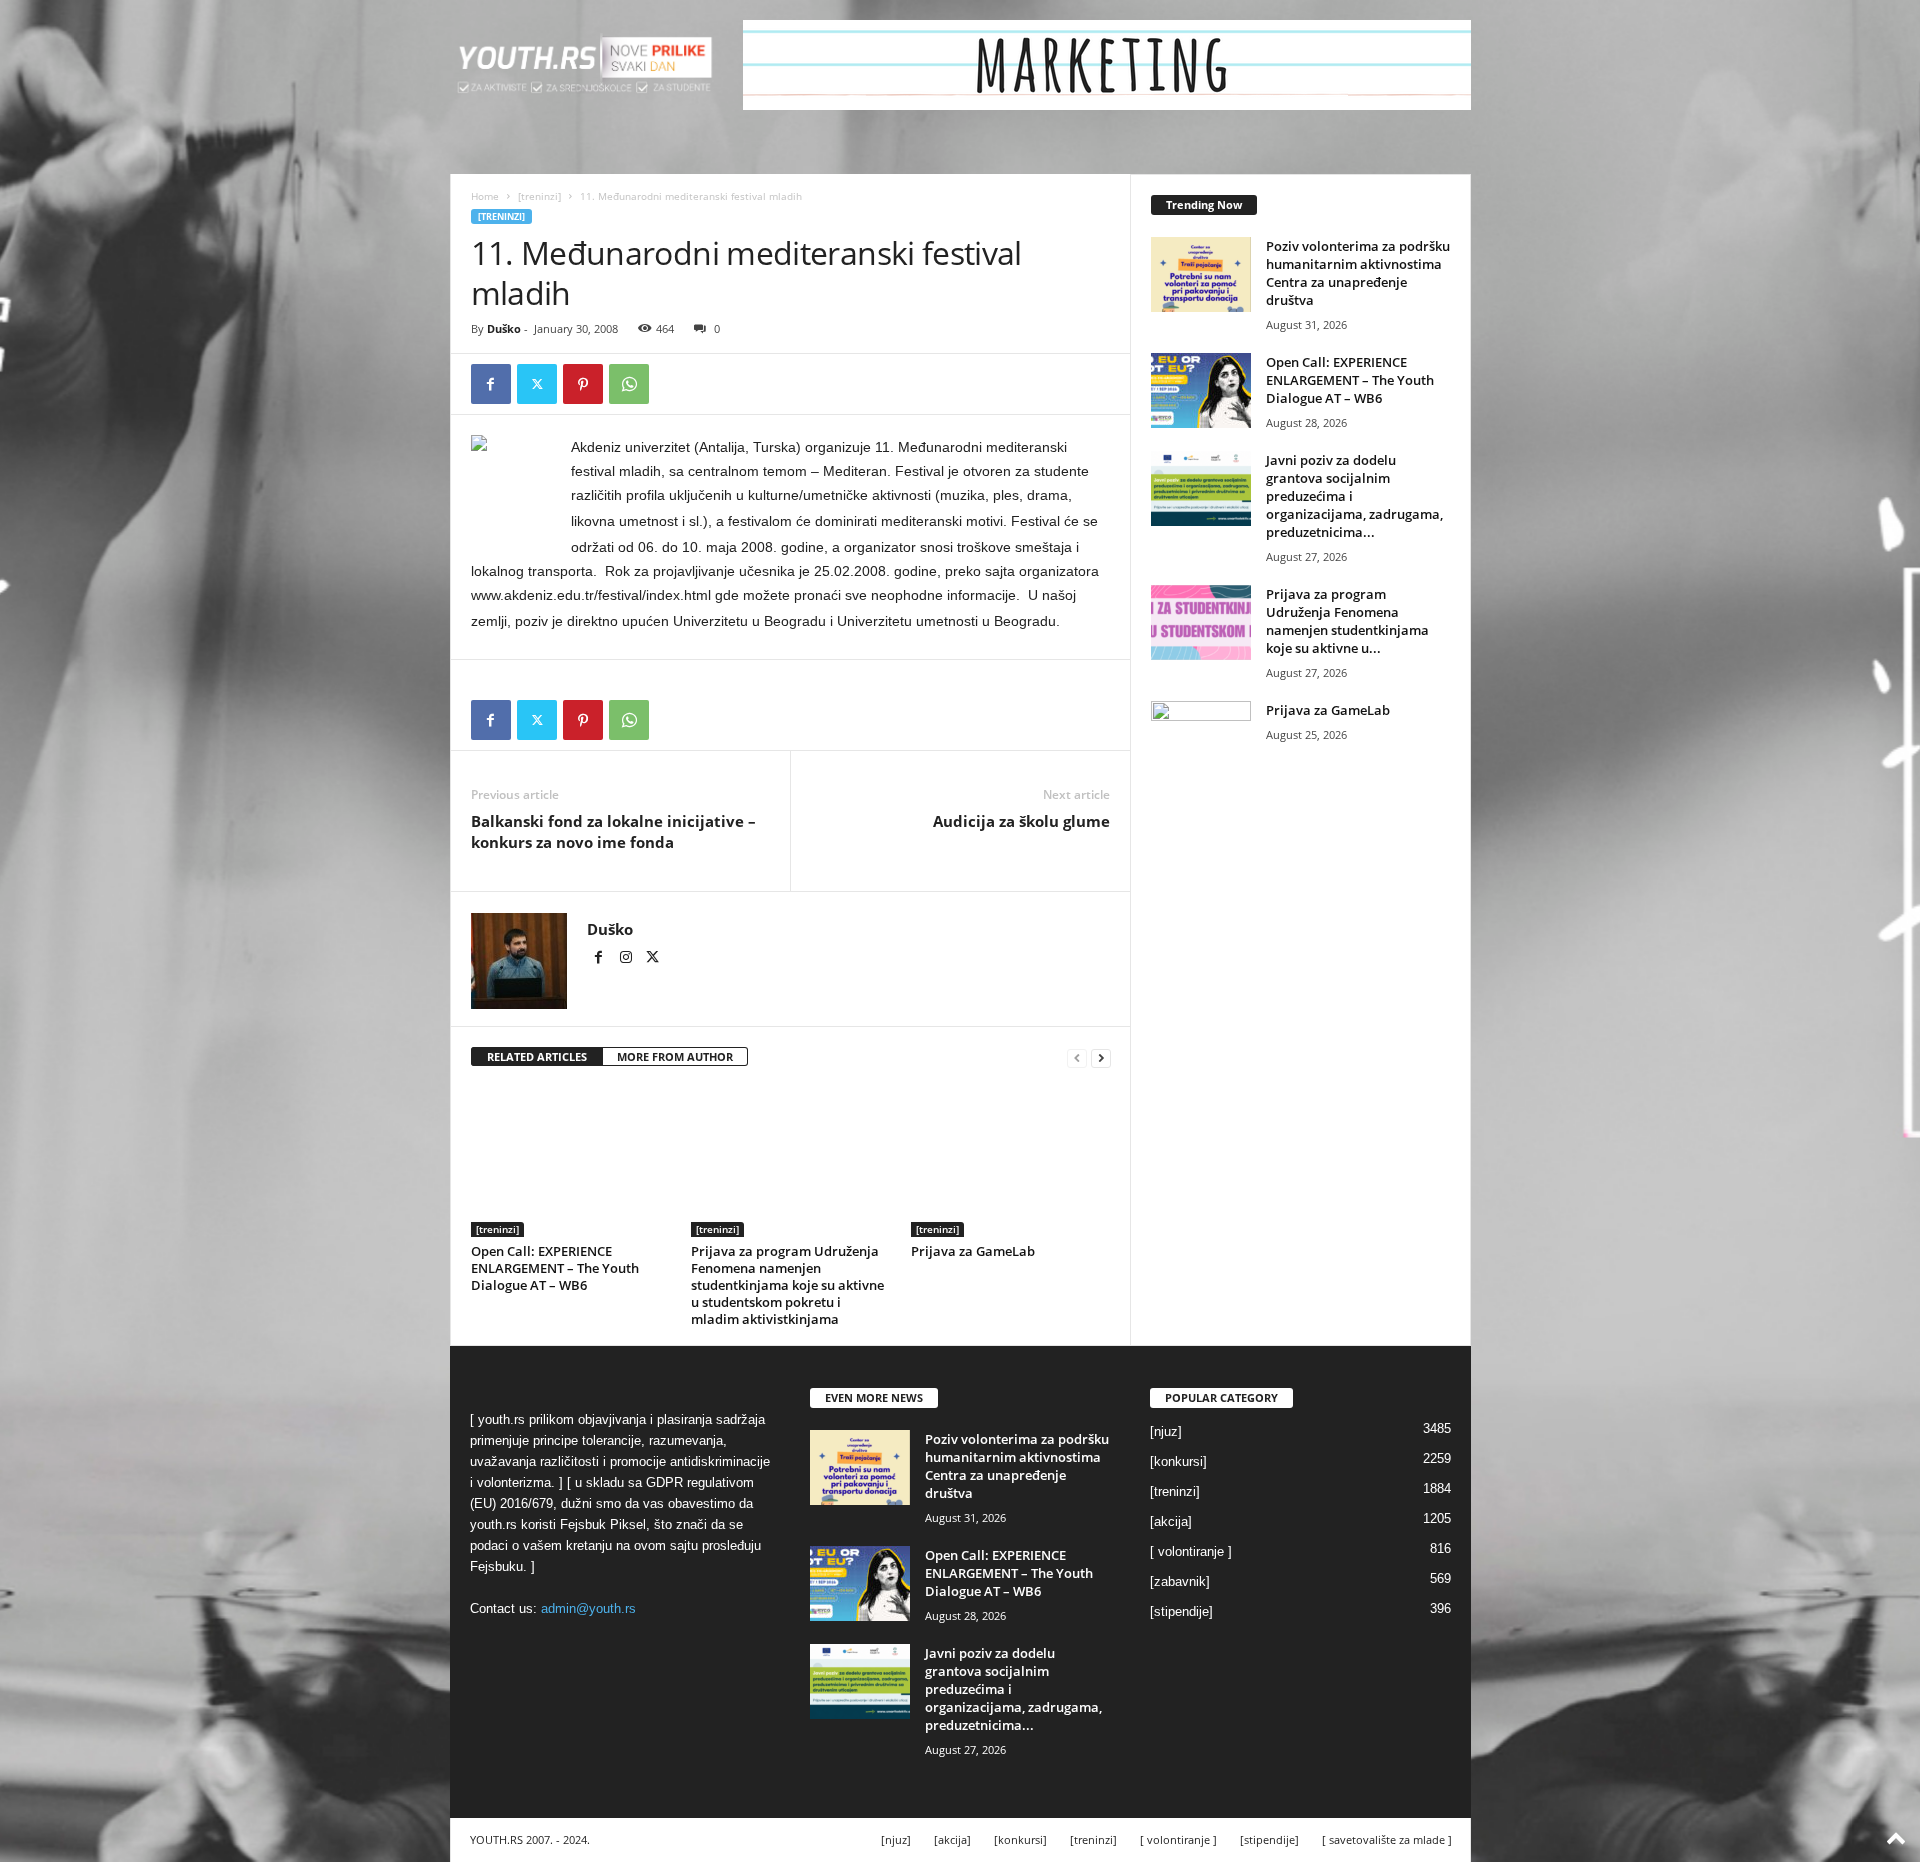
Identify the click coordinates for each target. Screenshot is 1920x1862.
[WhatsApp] (629, 384)
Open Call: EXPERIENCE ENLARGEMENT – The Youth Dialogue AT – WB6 (555, 1268)
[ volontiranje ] (1191, 1551)
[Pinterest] (583, 384)
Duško (504, 328)
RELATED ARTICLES (537, 1056)
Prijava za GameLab (973, 1251)
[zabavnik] (1180, 1581)
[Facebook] (491, 384)
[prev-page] (1077, 1057)
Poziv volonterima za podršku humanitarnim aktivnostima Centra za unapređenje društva (1358, 273)
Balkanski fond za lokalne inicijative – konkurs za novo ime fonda (613, 831)
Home (485, 196)
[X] (537, 384)
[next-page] (1101, 1057)
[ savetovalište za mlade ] (1387, 1839)
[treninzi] (539, 196)
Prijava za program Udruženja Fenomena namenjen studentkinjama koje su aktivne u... (1347, 621)
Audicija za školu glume (1021, 821)
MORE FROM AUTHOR (675, 1056)
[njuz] (1166, 1431)
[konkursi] (1178, 1461)
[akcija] (1171, 1521)
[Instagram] (627, 959)
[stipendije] (1181, 1611)
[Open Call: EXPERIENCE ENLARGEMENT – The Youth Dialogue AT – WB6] (571, 1162)
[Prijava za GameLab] (1011, 1162)
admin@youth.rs (588, 1608)
